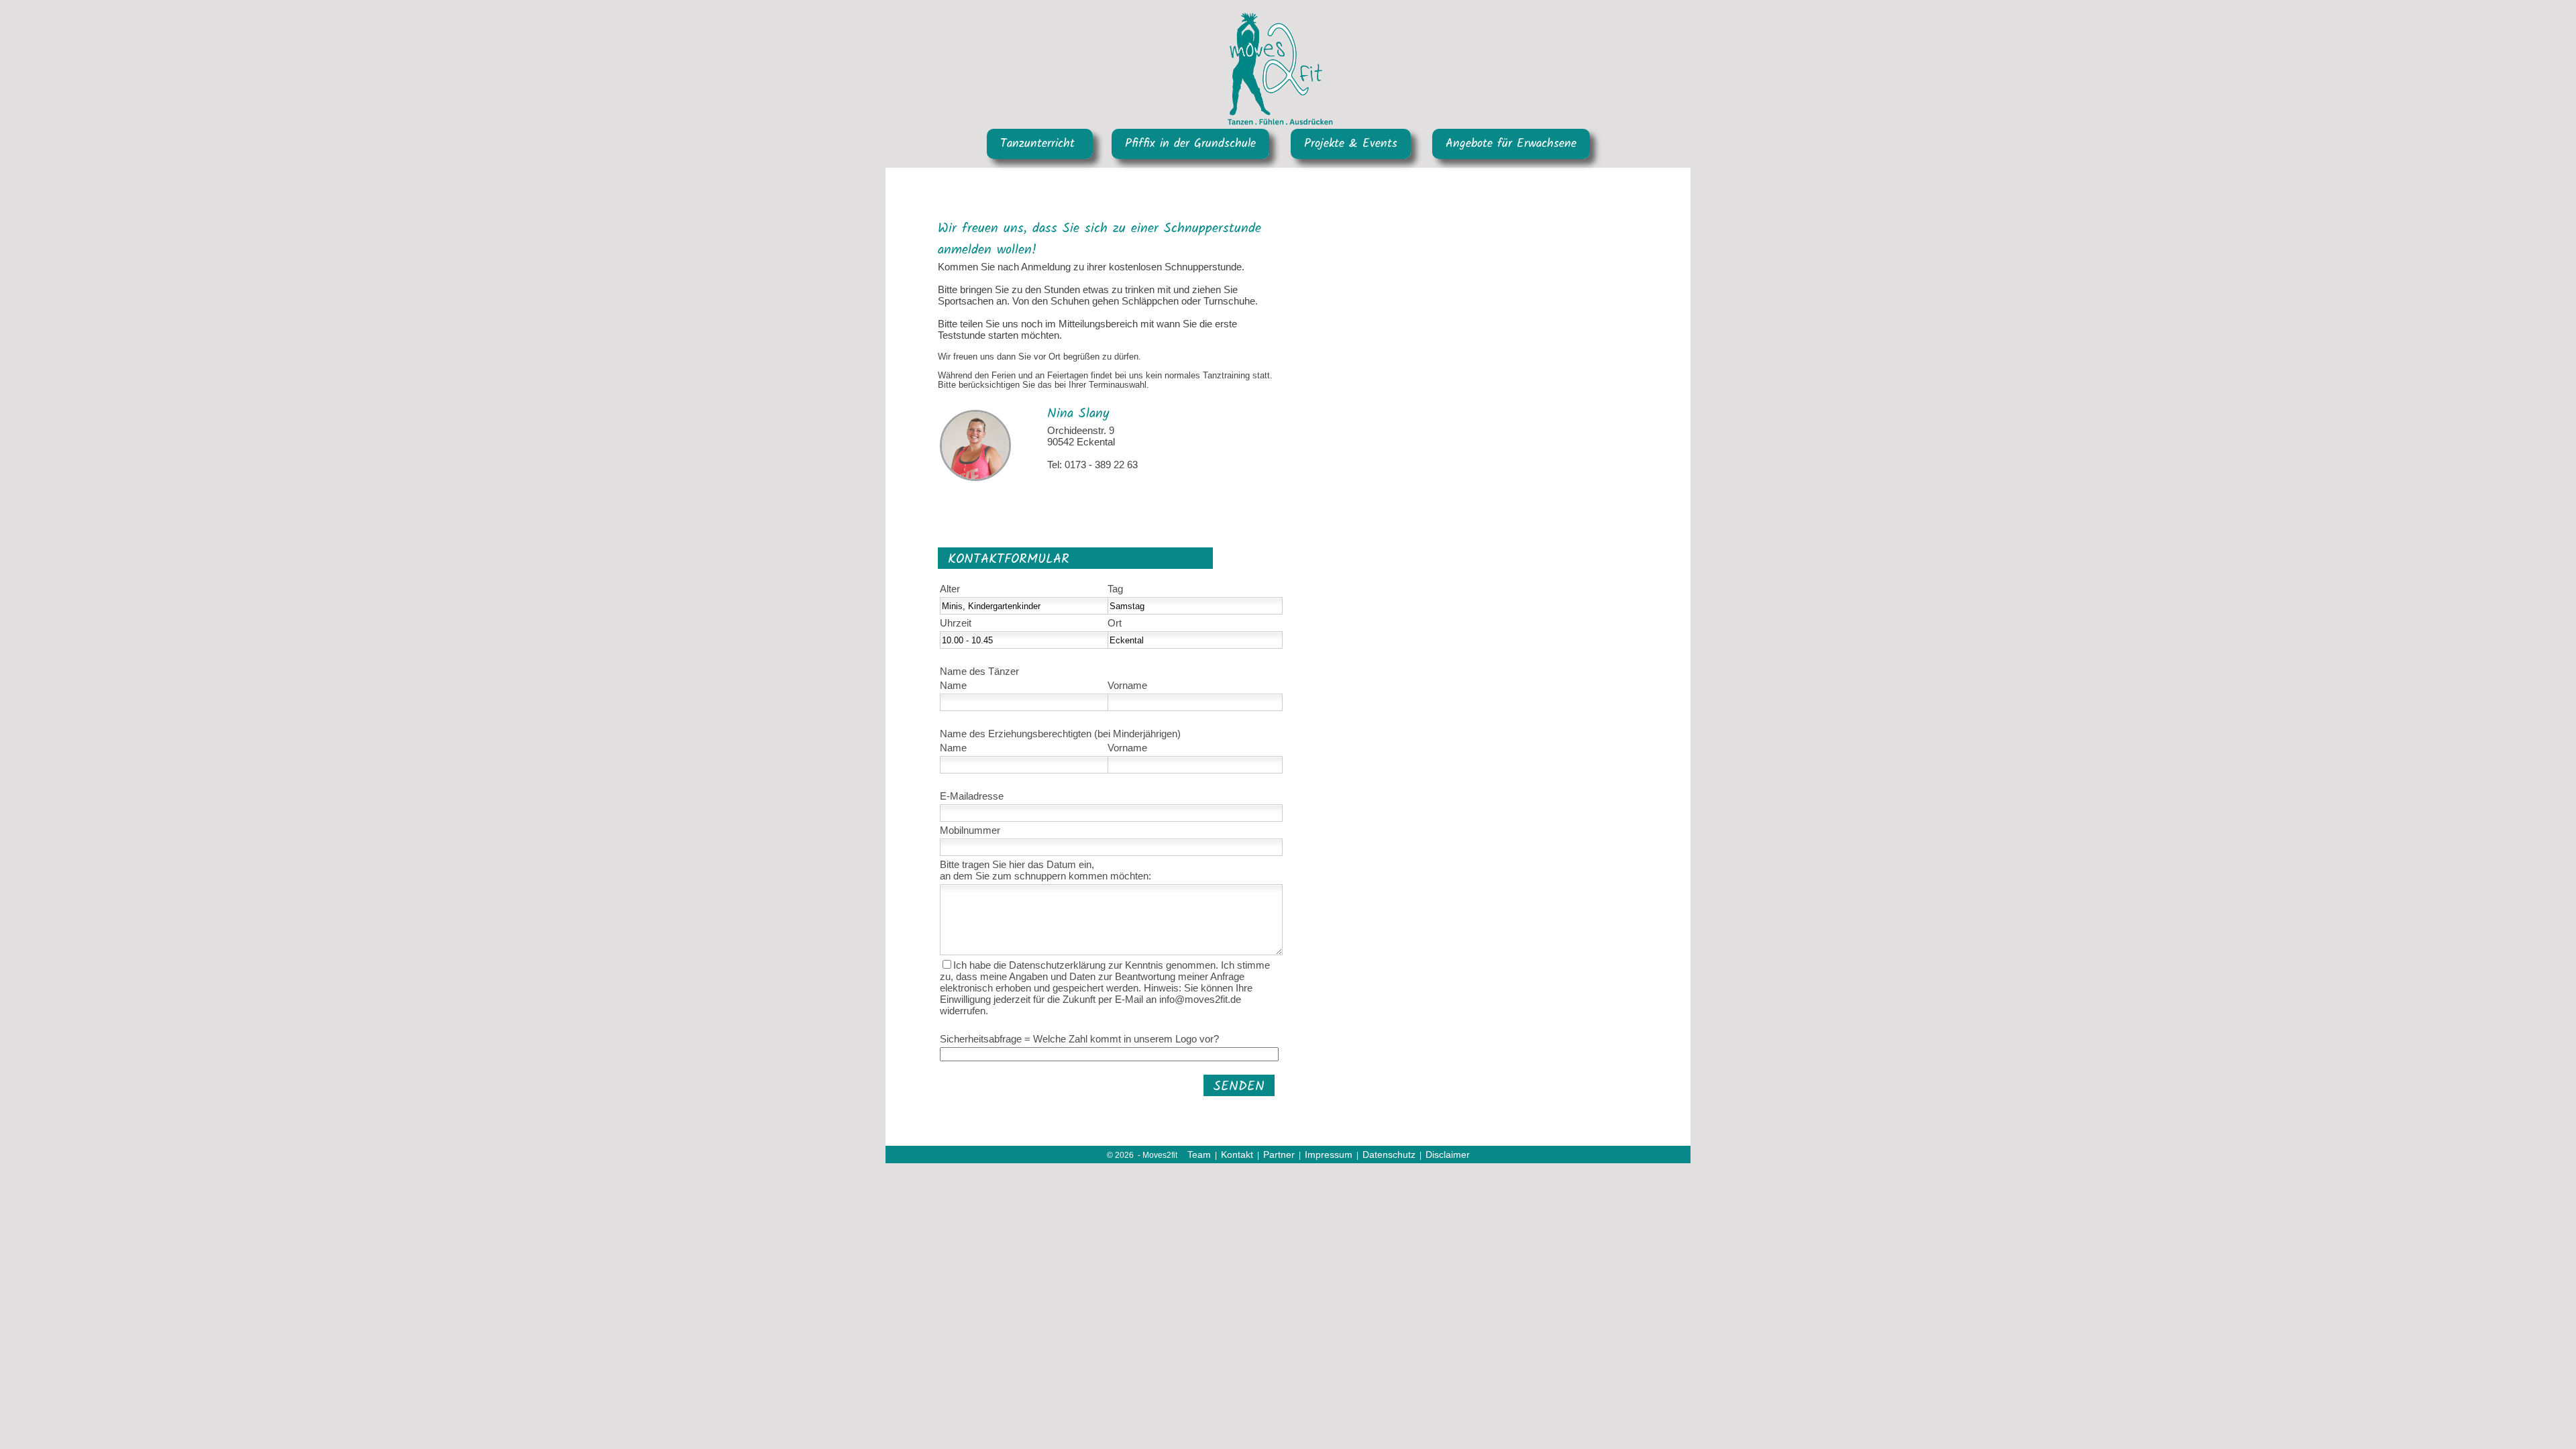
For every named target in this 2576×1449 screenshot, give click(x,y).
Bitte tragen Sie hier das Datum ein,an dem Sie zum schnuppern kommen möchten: (1045, 870)
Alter (950, 589)
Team (1199, 1155)
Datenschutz (1389, 1155)
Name (953, 685)
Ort (1115, 623)
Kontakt (1237, 1155)
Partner (1279, 1155)
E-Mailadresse (972, 796)
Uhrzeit (956, 623)
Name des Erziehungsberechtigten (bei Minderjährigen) (1060, 734)
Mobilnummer (970, 830)
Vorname (1127, 685)
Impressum (1329, 1155)
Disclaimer (1448, 1155)
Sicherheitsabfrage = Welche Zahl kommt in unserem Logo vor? (1079, 1039)
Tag (1115, 589)
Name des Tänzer (979, 671)
